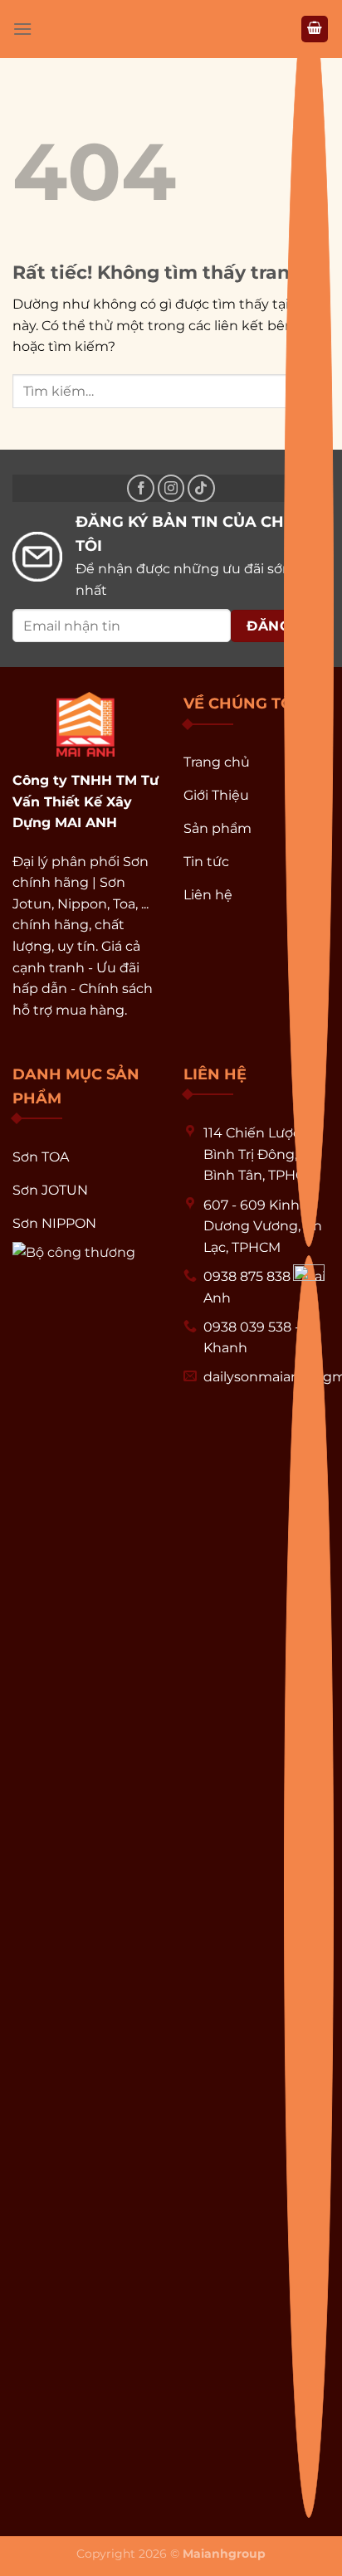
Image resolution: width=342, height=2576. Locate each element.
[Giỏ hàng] (315, 29)
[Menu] (22, 29)
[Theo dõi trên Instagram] (171, 488)
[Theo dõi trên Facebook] (141, 488)
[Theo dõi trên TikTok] (201, 488)
